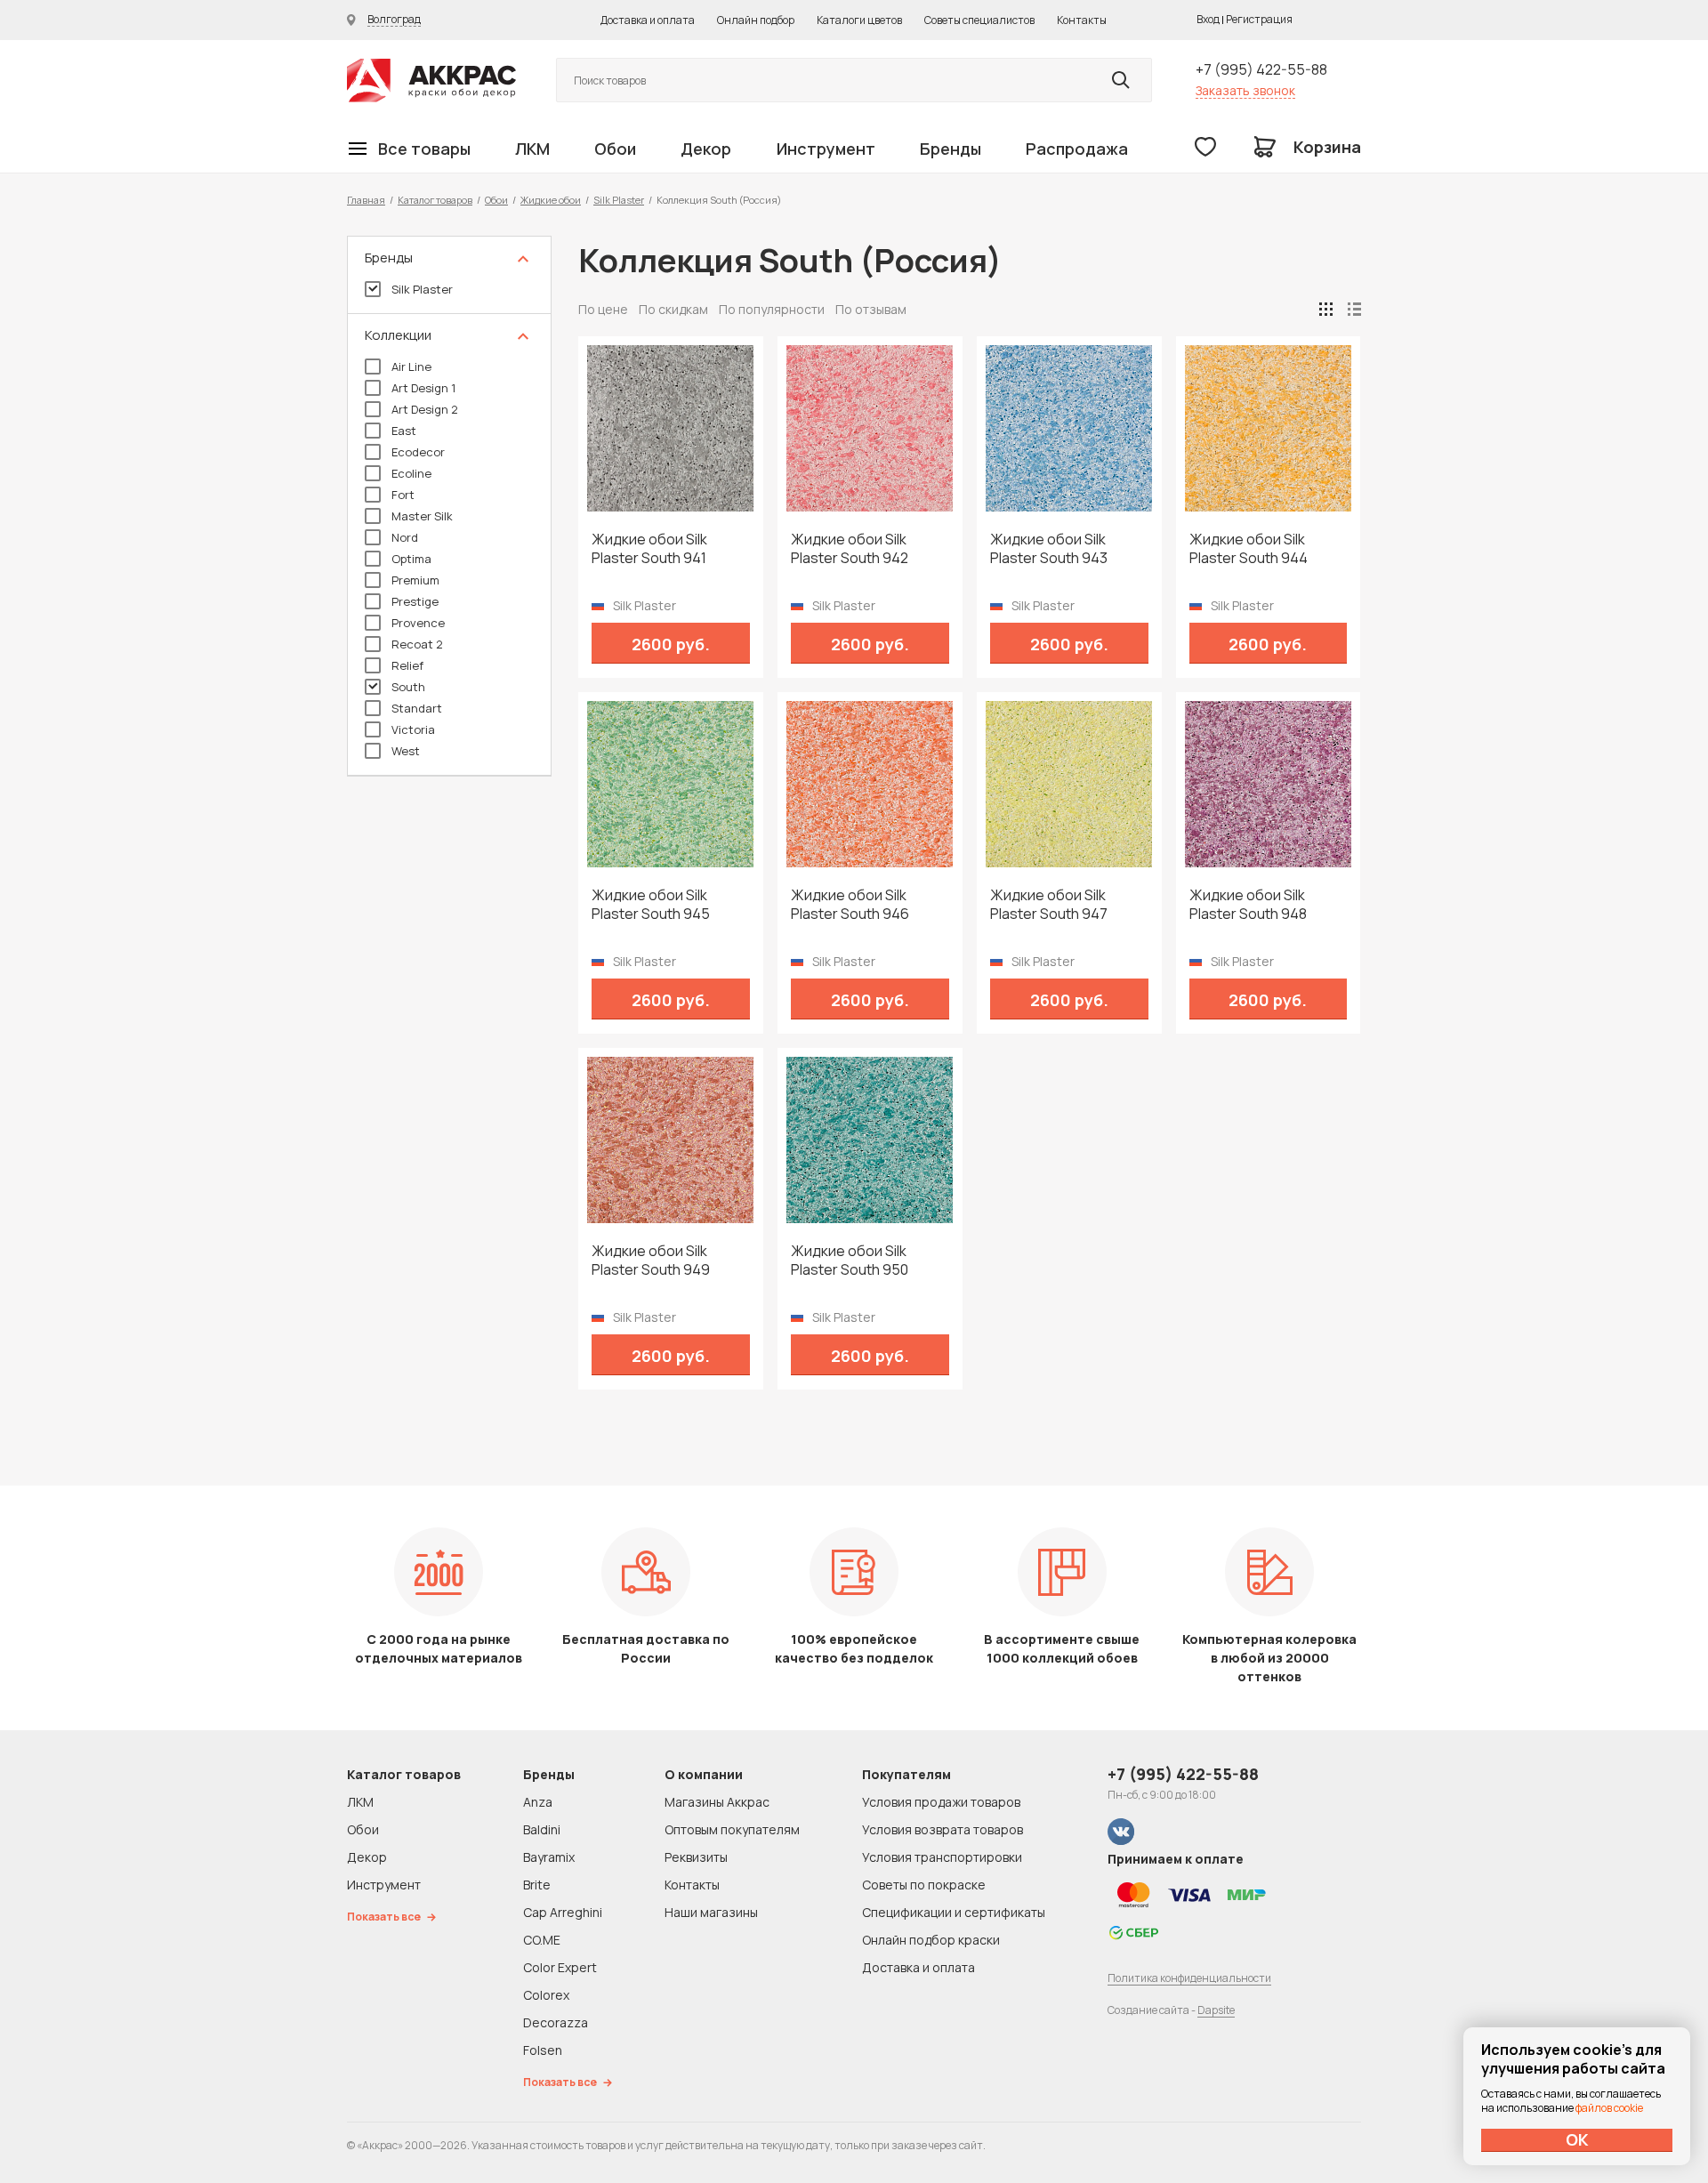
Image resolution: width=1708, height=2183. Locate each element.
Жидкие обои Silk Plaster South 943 (1049, 549)
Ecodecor (418, 452)
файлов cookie (1609, 2108)
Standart (417, 708)
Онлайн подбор (756, 20)
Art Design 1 (423, 388)
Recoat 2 (417, 644)
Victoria (413, 729)
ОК (1577, 2139)
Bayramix (549, 1857)
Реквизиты (696, 1857)
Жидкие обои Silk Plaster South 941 (649, 549)
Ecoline (411, 473)
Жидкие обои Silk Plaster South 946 (850, 905)
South (408, 687)
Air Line (411, 367)
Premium (415, 580)
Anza (538, 1802)
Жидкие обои (551, 200)
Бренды (951, 149)
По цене (603, 309)
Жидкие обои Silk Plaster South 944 (1249, 549)
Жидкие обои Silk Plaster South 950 (850, 1261)
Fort (403, 495)
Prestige (415, 601)
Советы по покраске (924, 1885)
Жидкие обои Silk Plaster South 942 (850, 549)
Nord (405, 537)
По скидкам (673, 309)
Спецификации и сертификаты (954, 1912)
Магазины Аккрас (717, 1802)
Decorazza (556, 2022)
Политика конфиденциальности (1189, 1978)
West (406, 751)
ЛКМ (532, 149)
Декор (706, 149)
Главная (366, 200)
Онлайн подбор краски (931, 1940)
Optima (411, 559)
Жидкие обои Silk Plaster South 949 (651, 1261)
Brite (537, 1885)
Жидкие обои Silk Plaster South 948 (1248, 905)
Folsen (543, 2050)
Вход (1208, 19)
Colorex (546, 1995)
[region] (449, 506)
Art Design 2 (425, 409)
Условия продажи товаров (941, 1802)
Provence (418, 623)
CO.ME (542, 1940)
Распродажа (1077, 149)
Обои (615, 149)
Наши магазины (711, 1912)
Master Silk (422, 516)
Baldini (542, 1829)
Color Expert (560, 1967)
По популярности (772, 309)
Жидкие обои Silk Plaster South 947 (1049, 905)
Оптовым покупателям (732, 1829)
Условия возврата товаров (943, 1829)
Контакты (1082, 20)
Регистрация (1259, 19)
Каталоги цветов (859, 20)
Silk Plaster (619, 200)
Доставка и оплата (648, 20)
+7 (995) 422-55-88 (1261, 69)
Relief (407, 665)
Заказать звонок (1245, 90)
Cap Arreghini (563, 1912)
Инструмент (826, 149)
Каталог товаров (435, 200)
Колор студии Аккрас (431, 81)
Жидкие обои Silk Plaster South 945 (651, 905)
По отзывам (871, 309)
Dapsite (1216, 2010)
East (404, 431)
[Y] (1121, 80)
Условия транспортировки (942, 1857)
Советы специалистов (979, 20)
